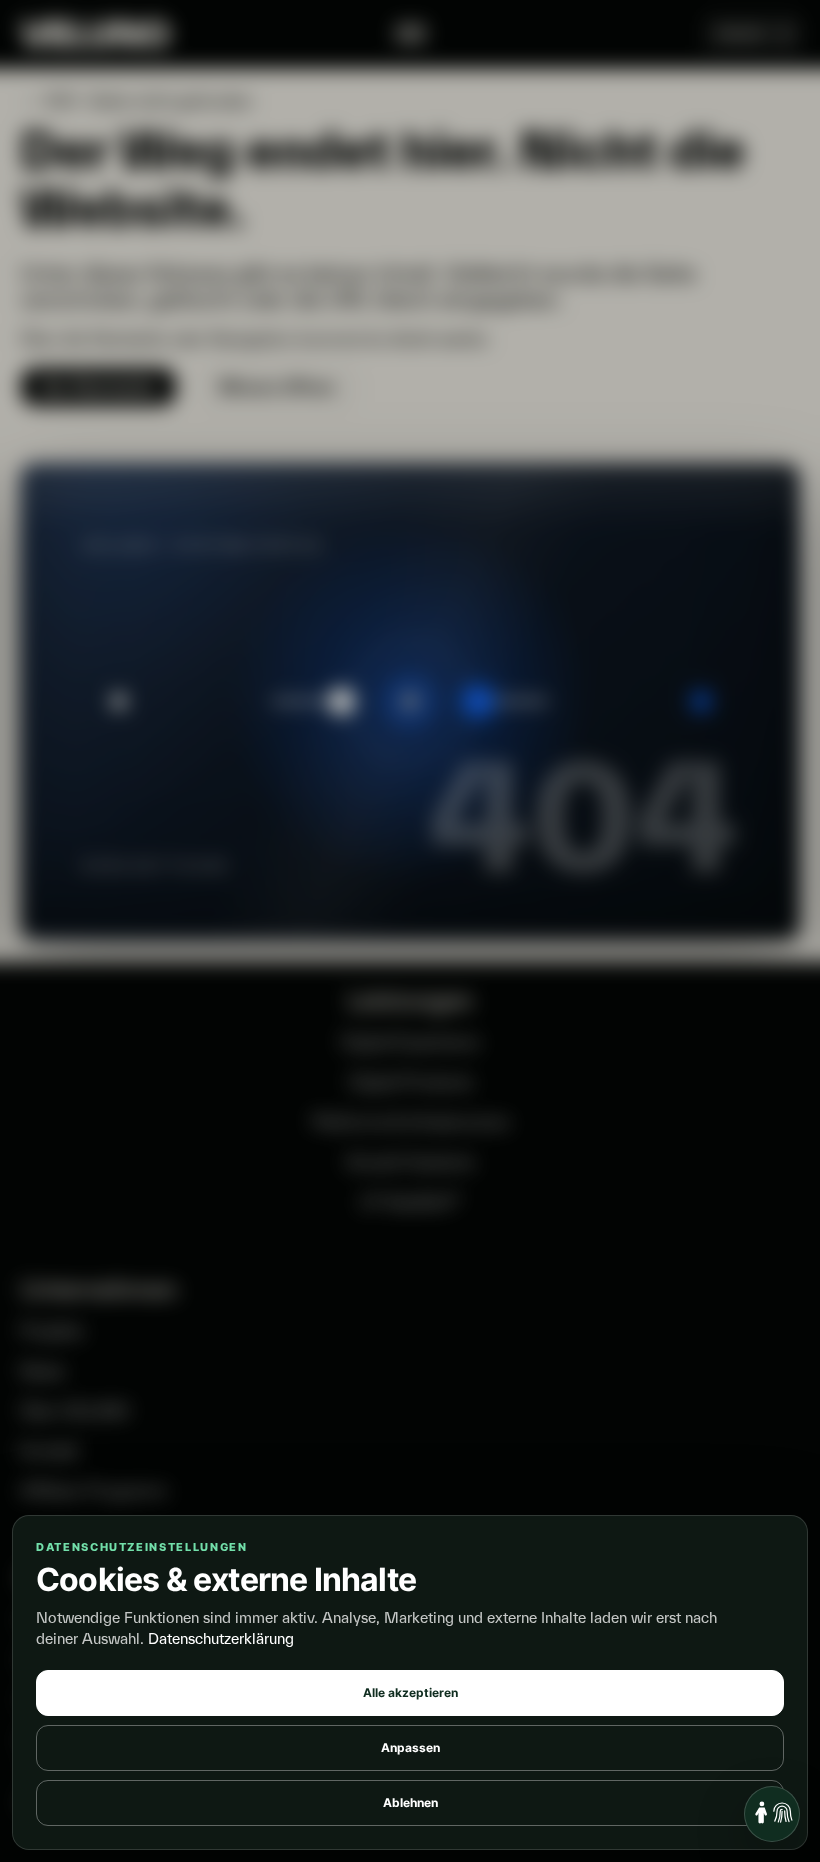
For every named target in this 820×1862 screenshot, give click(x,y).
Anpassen (410, 1747)
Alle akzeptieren (410, 1692)
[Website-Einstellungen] (772, 1814)
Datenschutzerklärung (221, 1638)
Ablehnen (410, 1802)
